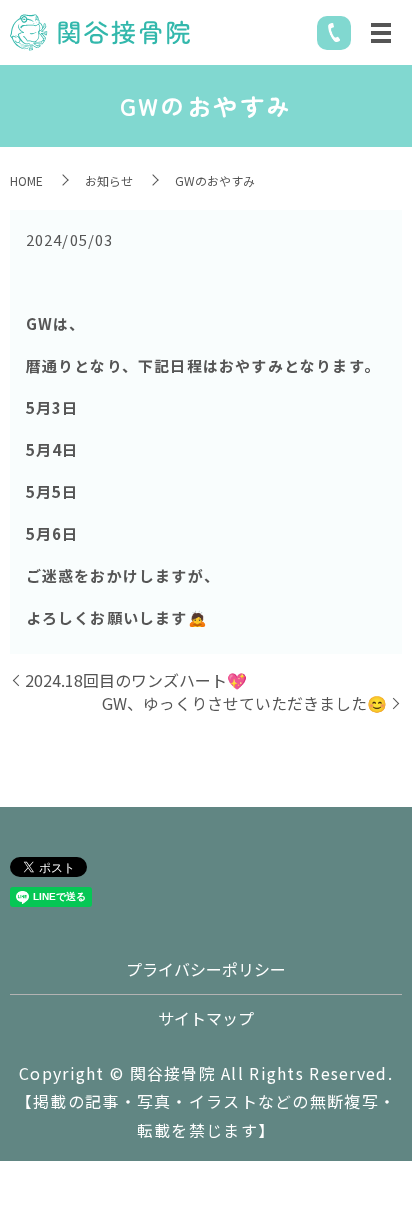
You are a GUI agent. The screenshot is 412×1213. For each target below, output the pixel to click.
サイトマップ (206, 1018)
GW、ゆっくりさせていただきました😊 (244, 703)
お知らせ (109, 180)
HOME (26, 180)
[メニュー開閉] (381, 33)
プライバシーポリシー (206, 969)
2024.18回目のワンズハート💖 (136, 680)
